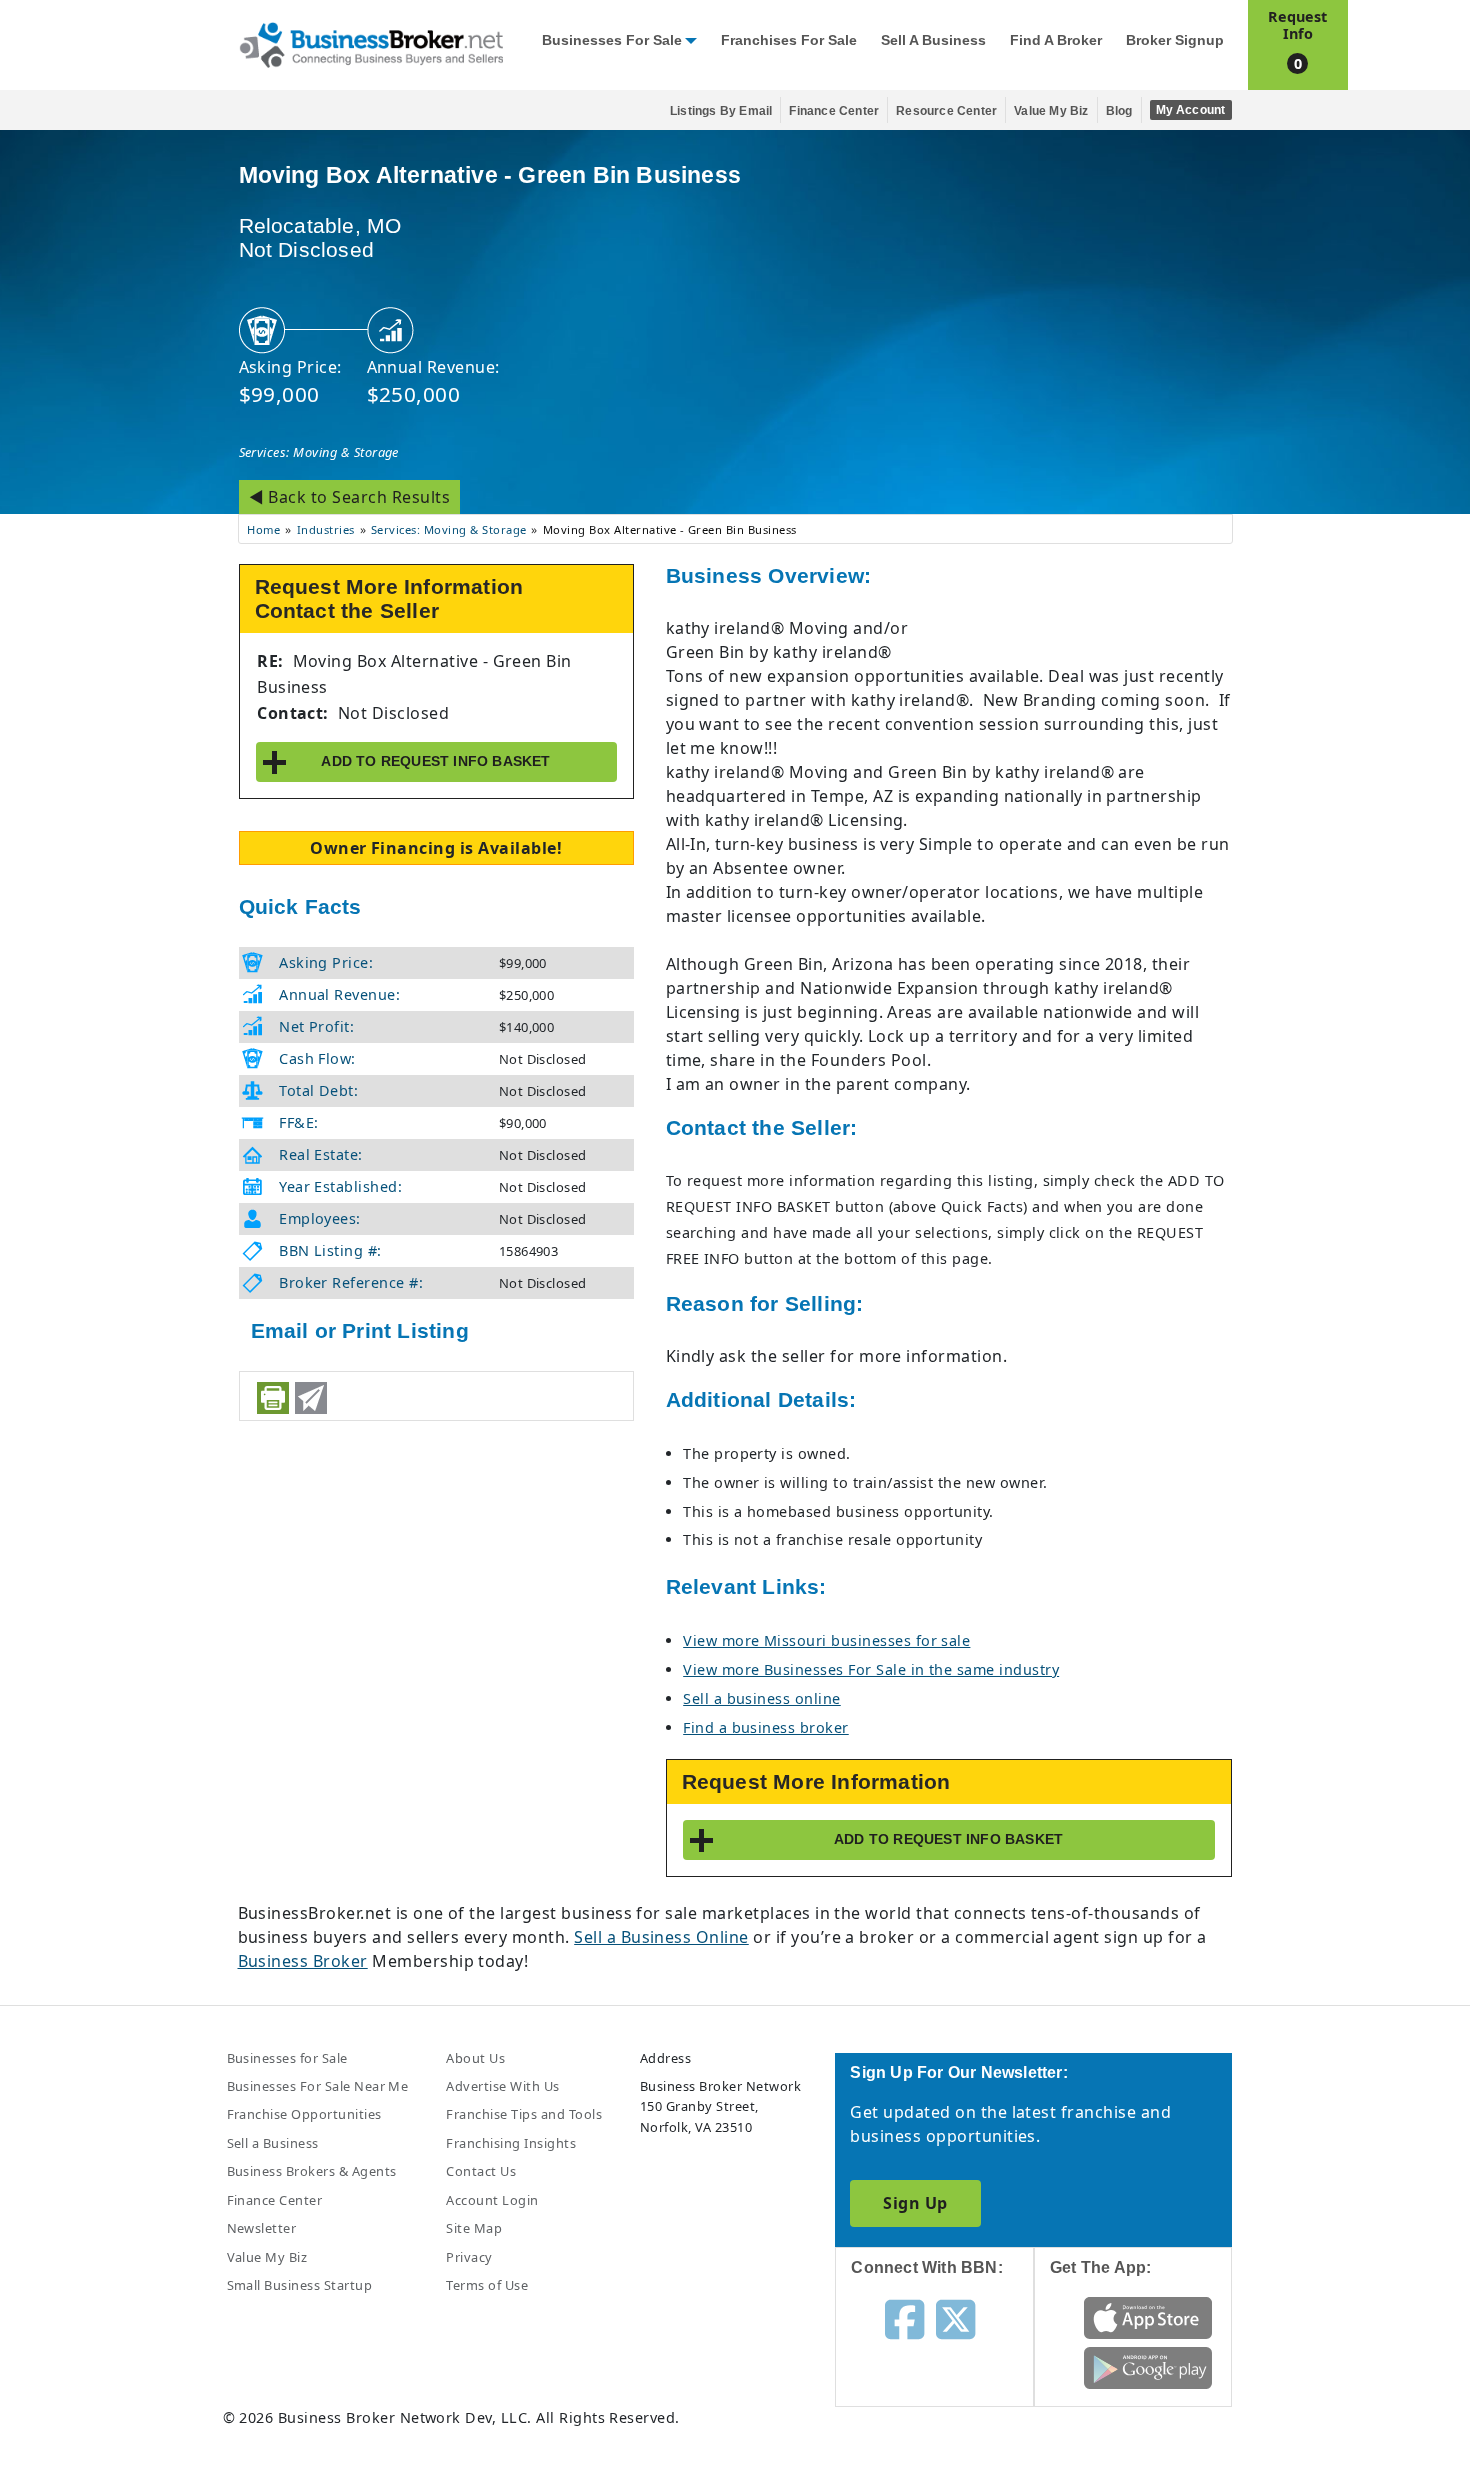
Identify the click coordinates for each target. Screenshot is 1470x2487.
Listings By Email (721, 111)
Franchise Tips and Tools (524, 2114)
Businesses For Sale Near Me (318, 2086)
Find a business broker (766, 1727)
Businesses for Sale (612, 40)
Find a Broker (1056, 40)
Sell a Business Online (661, 1937)
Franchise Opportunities (304, 2114)
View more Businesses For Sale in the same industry (871, 1669)
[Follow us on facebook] (904, 2318)
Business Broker (303, 1961)
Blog (1119, 111)
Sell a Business (933, 40)
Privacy (469, 2257)
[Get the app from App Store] (1148, 2316)
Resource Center (946, 111)
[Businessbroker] (371, 43)
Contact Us (481, 2171)
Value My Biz (1051, 111)
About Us (475, 2058)
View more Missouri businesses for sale (826, 1640)
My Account (1191, 110)
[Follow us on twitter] (955, 2318)
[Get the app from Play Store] (1148, 2366)
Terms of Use (487, 2285)
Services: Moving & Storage (319, 452)
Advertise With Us (502, 2086)
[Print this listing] (273, 1398)
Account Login (492, 2200)
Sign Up (915, 2203)
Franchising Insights (511, 2143)
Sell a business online (762, 1698)
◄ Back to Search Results (350, 497)
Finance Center (834, 111)
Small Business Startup (300, 2285)
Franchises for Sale (789, 40)
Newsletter (262, 2228)
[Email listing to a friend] (311, 1398)
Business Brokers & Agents (312, 2171)
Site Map (474, 2228)
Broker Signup (1175, 40)
